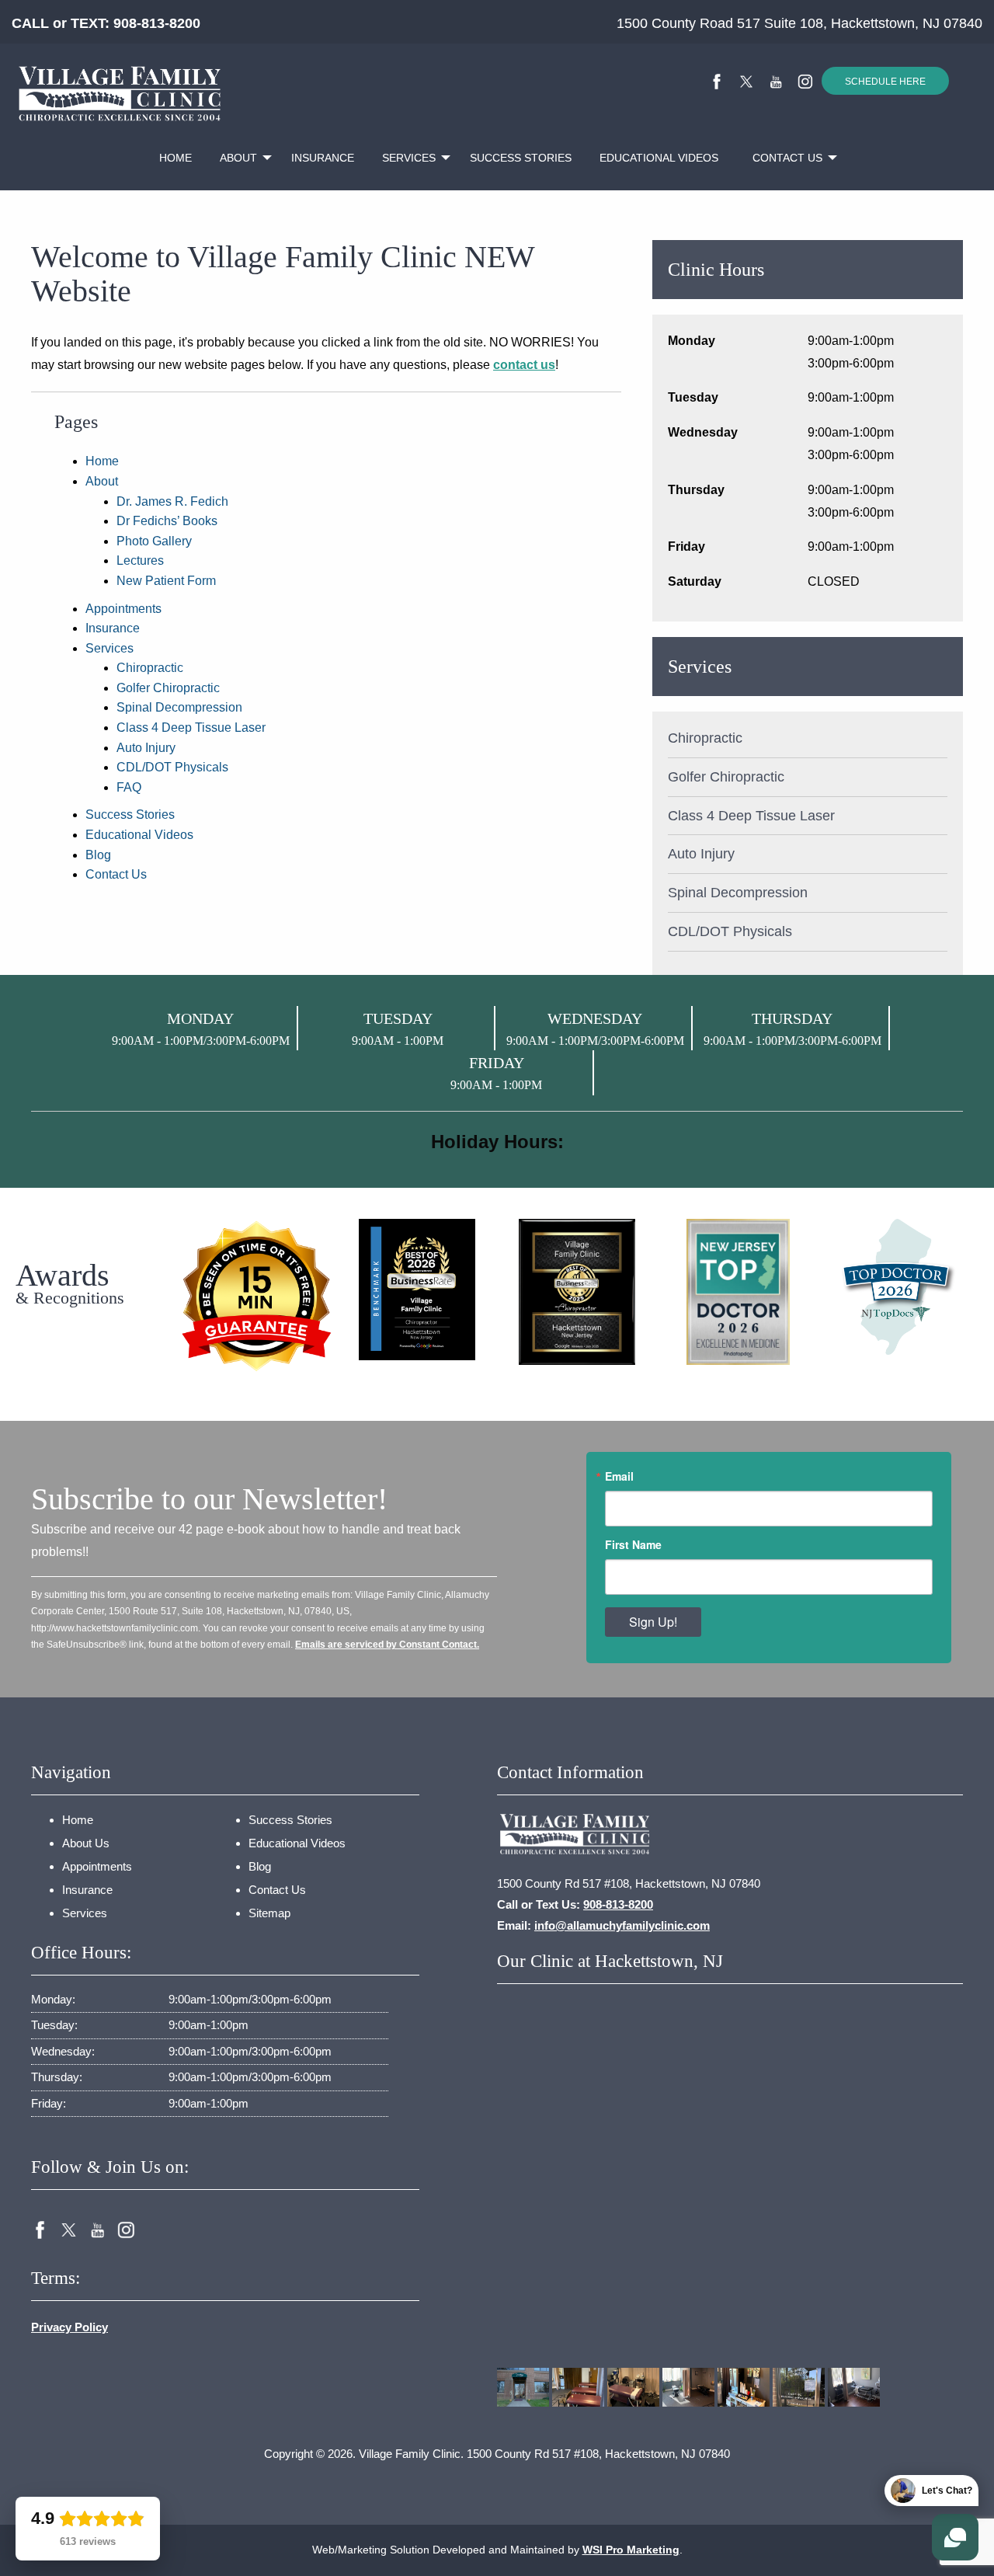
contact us (524, 365)
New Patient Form (166, 581)
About (238, 158)
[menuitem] (176, 158)
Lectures (140, 560)
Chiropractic (150, 668)
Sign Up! (653, 1622)
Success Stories (521, 158)
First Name (633, 1544)
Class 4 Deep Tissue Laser (191, 728)
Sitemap (269, 1913)
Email (619, 1476)
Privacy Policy (70, 2327)
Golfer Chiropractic (168, 688)
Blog (98, 855)
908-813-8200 (157, 23)
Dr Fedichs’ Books (167, 521)
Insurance (323, 158)
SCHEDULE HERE (885, 82)
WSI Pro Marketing (631, 2550)
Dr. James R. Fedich (172, 501)
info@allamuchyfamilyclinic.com (622, 1925)
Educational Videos (659, 158)
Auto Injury (146, 748)
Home (176, 158)
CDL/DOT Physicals (172, 767)
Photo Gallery (154, 541)
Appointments (123, 609)
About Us (86, 1843)
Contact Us (787, 158)
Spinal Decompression (179, 707)
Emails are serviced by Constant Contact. (387, 1645)
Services (409, 158)
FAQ (129, 787)
